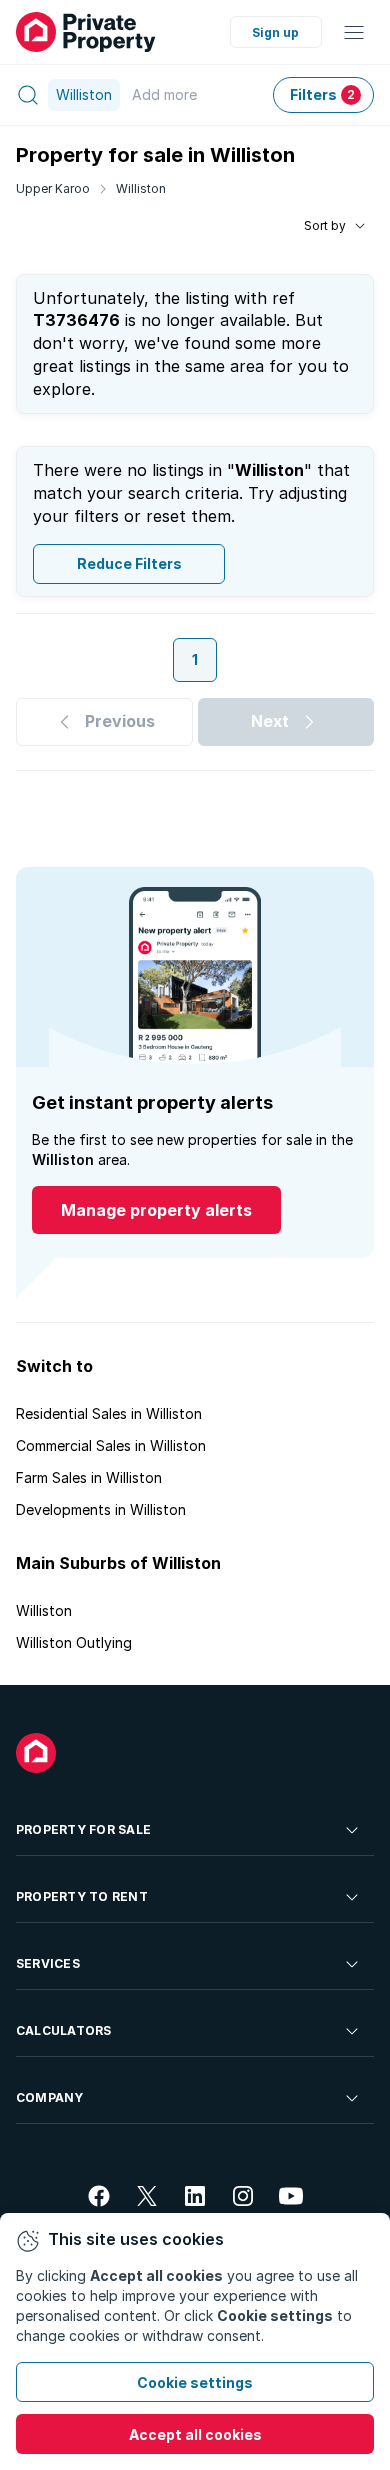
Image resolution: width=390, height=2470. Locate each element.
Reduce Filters (129, 563)
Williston (141, 188)
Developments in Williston (101, 1509)
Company (50, 2097)
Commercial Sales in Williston (111, 1445)
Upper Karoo (53, 188)
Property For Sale (83, 1829)
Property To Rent (82, 1896)
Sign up (275, 32)
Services (48, 1963)
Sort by (325, 225)
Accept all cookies (195, 2434)
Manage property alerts (156, 1210)
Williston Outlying (74, 1642)
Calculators (64, 2030)
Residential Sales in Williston (109, 1413)
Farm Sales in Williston (89, 1477)
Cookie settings (195, 2382)
